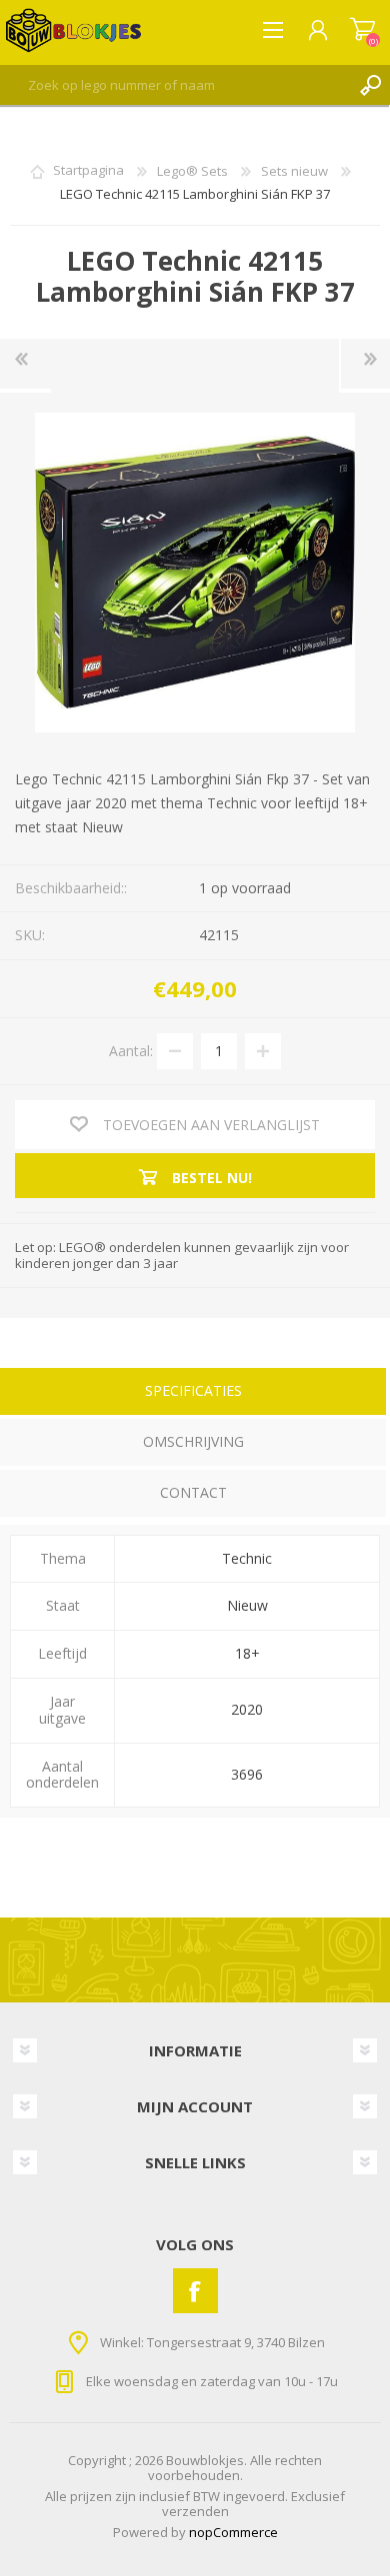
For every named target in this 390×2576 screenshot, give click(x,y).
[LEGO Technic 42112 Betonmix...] (25, 364)
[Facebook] (195, 2291)
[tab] (193, 1393)
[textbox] (175, 85)
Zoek (370, 85)
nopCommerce (233, 2532)
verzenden (195, 2511)
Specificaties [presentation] (193, 1390)
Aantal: (131, 1050)
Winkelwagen (362, 30)
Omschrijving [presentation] (193, 1441)
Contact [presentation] (193, 1492)
